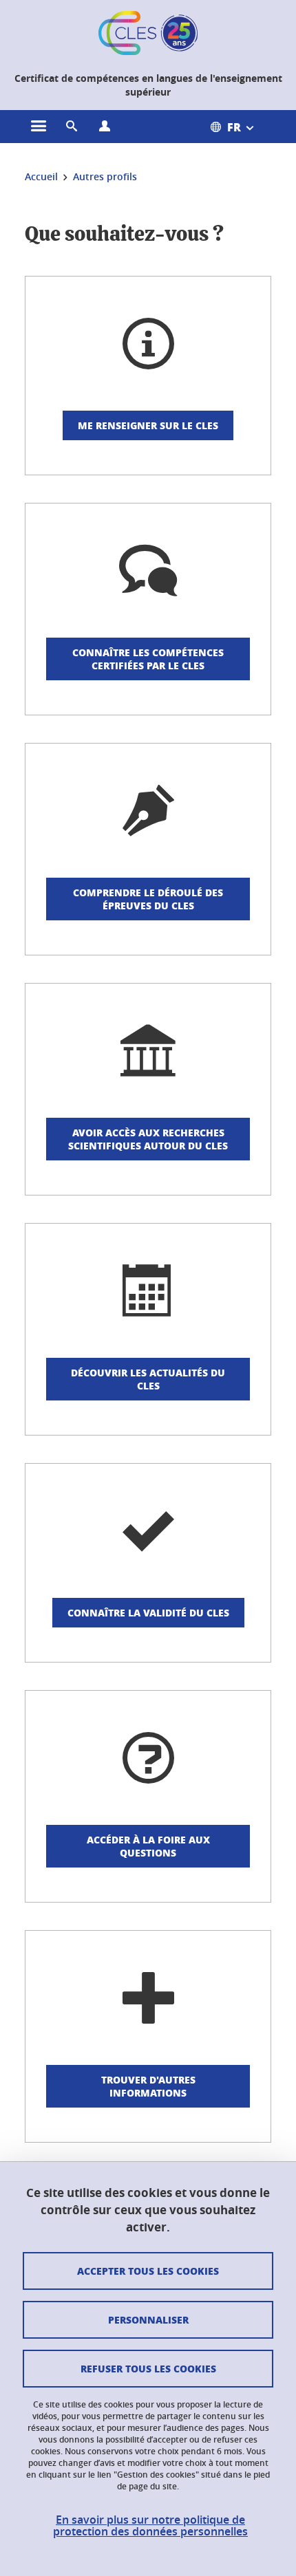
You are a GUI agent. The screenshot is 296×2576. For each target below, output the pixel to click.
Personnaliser (148, 2319)
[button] (72, 127)
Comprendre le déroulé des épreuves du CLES (148, 899)
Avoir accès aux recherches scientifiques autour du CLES (148, 1139)
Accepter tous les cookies (148, 2271)
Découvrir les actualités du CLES (148, 1379)
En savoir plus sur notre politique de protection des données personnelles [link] (150, 2526)
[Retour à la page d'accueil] (148, 33)
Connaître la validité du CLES (148, 1612)
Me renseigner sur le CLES (148, 425)
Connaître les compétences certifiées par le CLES (148, 659)
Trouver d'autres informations (148, 2086)
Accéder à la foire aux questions (148, 1846)
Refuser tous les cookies (148, 2368)
